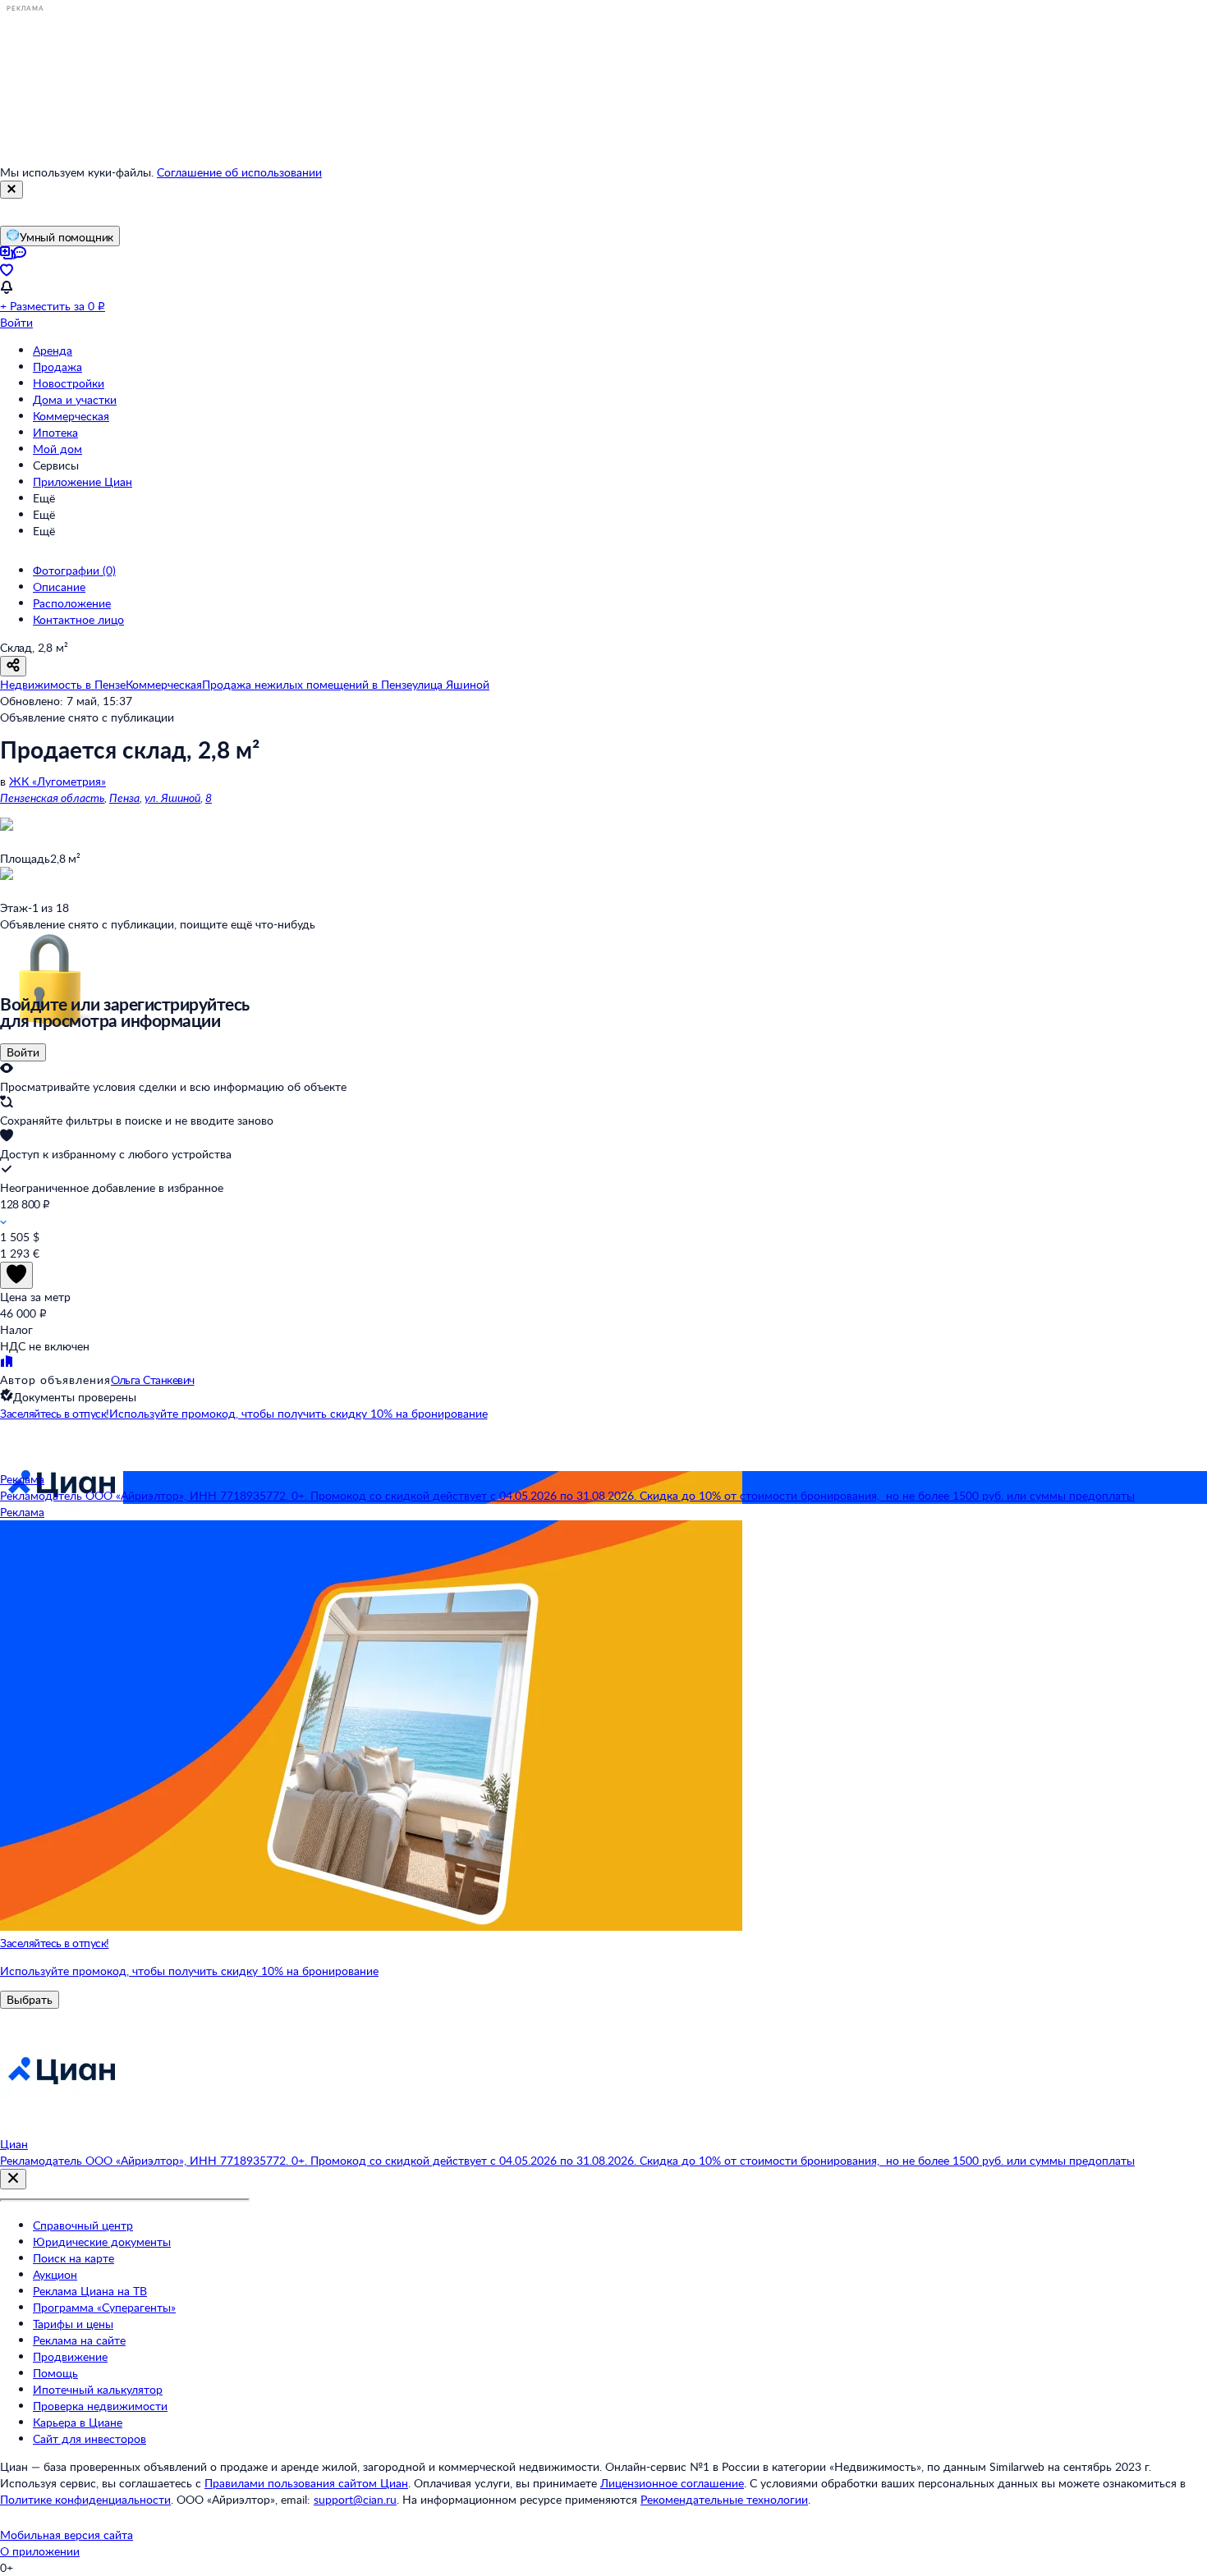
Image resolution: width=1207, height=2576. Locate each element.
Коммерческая (71, 416)
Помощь (55, 2373)
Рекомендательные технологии (724, 2499)
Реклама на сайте (79, 2340)
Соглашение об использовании (239, 172)
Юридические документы (102, 2241)
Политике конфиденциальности (85, 2499)
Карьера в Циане (78, 2422)
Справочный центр (83, 2225)
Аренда (53, 350)
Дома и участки (75, 399)
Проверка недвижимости (100, 2406)
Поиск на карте (73, 2258)
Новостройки (69, 383)
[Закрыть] (11, 190)
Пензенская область (52, 798)
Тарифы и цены (73, 2324)
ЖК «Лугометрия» (57, 781)
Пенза (124, 798)
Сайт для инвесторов (89, 2438)
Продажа (57, 367)
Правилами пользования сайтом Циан (306, 2483)
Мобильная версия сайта (67, 2535)
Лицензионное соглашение (672, 2483)
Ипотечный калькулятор (98, 2389)
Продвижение (70, 2356)
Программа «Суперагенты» (104, 2307)
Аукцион (55, 2274)
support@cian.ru (355, 2499)
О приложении (40, 2551)
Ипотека (55, 432)
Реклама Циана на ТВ (90, 2291)
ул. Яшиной (172, 798)
